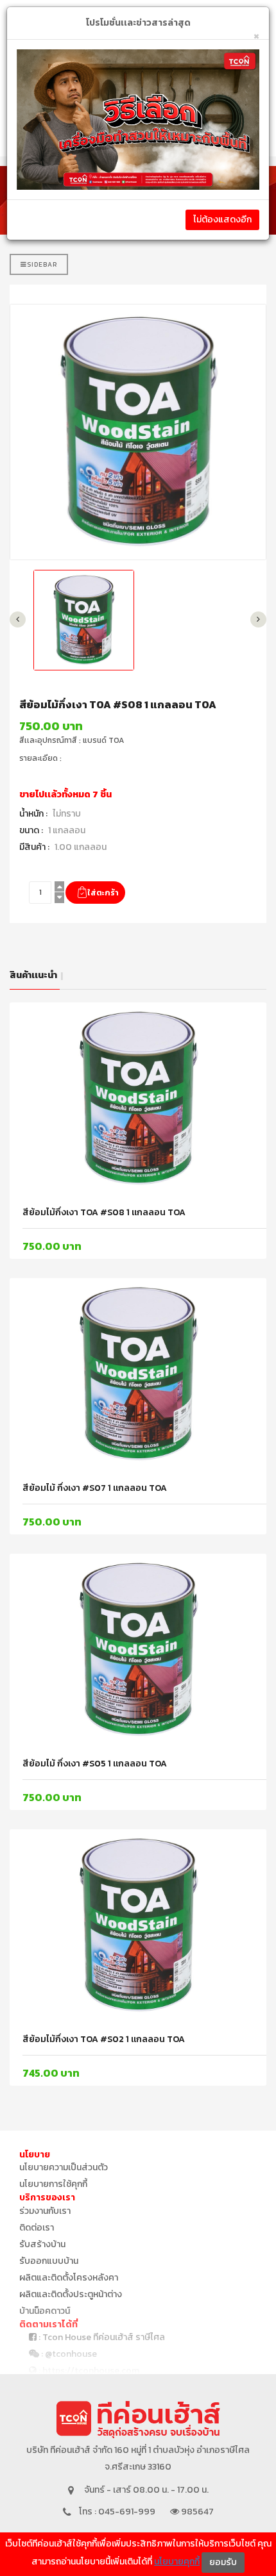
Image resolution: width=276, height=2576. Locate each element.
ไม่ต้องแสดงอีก (222, 220)
